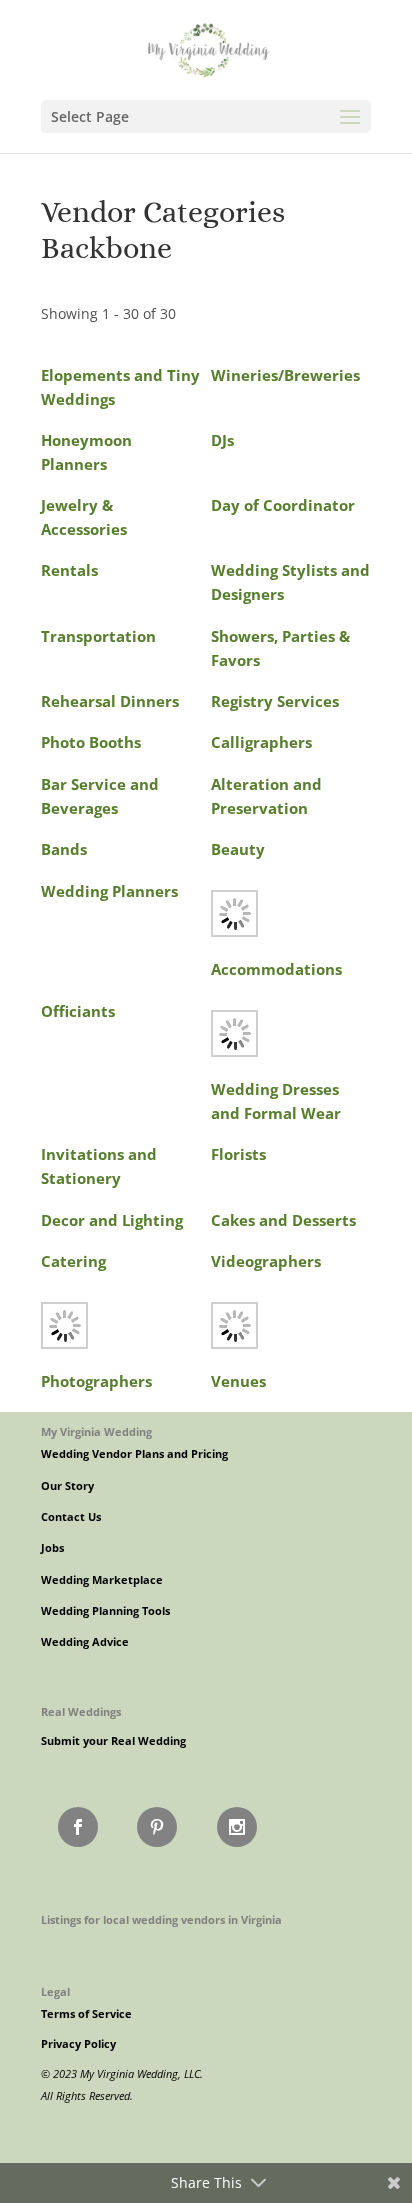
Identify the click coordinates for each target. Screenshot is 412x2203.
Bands (64, 849)
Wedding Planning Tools (105, 1611)
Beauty (238, 849)
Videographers (266, 1261)
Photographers (96, 1381)
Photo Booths (91, 742)
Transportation (98, 636)
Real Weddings (81, 1711)
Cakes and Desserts (283, 1220)
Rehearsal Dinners (110, 701)
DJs (222, 440)
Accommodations (276, 969)
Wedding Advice (85, 1642)
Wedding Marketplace (102, 1580)
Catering (73, 1261)
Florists (238, 1154)
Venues (238, 1381)
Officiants (78, 1011)
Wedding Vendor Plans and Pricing (134, 1454)
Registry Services (275, 701)
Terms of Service (86, 2014)
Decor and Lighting (112, 1220)
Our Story (67, 1486)
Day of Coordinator (283, 505)
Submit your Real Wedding (113, 1741)
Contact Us (71, 1517)
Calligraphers (261, 742)
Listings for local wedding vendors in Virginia (161, 1919)
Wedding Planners (109, 891)
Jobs (52, 1548)
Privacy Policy (78, 2044)
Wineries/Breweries (285, 375)
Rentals (69, 570)
